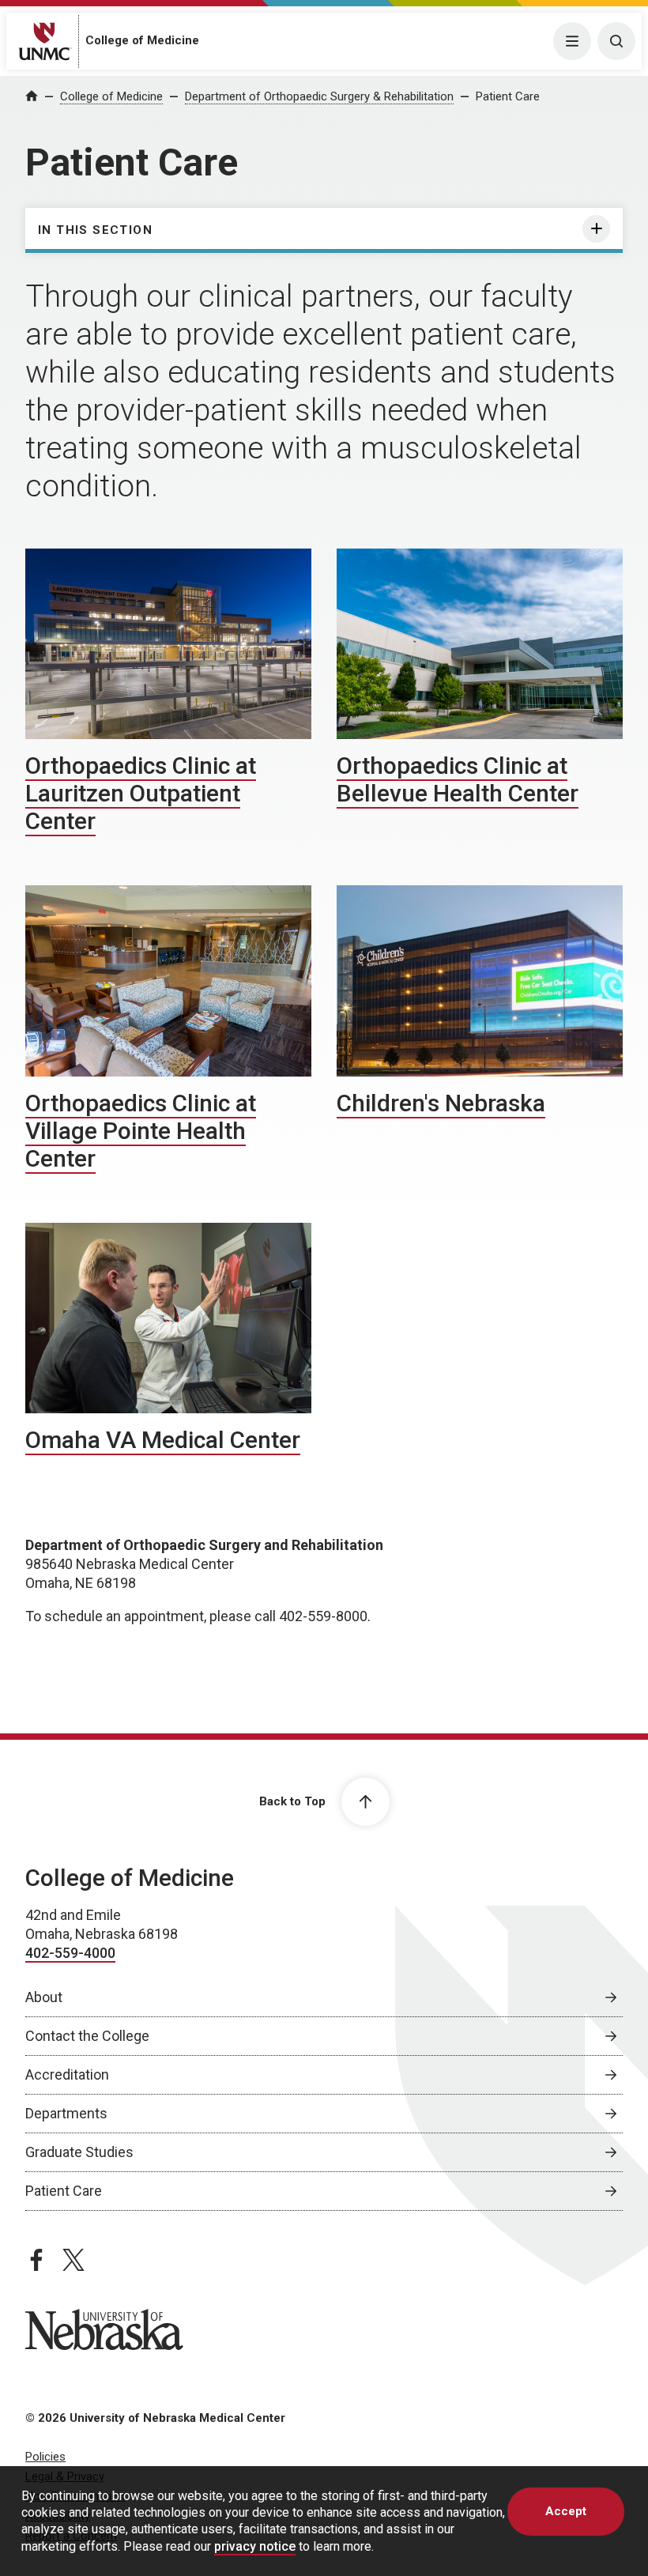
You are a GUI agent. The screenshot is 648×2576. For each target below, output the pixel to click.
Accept (566, 2511)
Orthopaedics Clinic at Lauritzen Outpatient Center (141, 793)
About (44, 1997)
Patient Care (508, 96)
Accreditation (67, 2074)
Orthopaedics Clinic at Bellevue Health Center (458, 779)
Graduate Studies (79, 2152)
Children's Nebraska (441, 1103)
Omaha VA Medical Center (163, 1440)
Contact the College (87, 2036)
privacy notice (255, 2546)
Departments (66, 2113)
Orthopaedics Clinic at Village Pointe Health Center (141, 1131)
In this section (95, 230)
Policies (45, 2457)
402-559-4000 (70, 1953)
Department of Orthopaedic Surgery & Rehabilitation (319, 96)
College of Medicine (142, 40)
